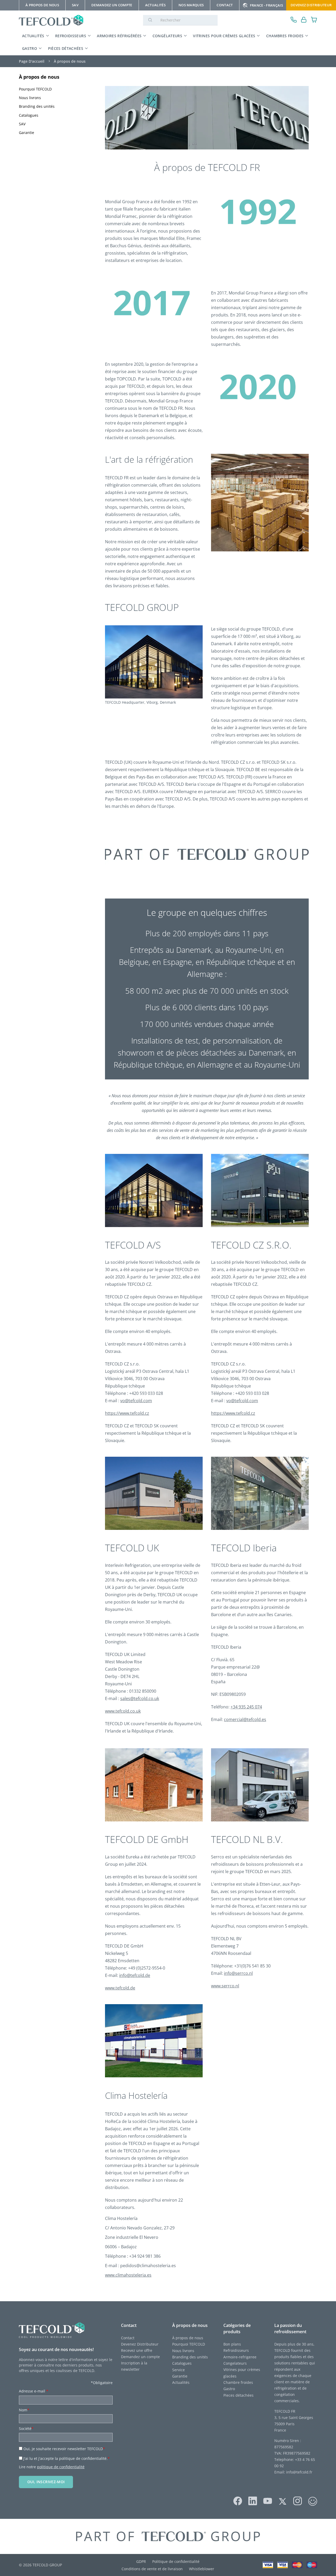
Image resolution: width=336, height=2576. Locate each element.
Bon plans (232, 2344)
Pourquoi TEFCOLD (189, 2344)
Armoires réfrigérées (119, 36)
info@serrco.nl (238, 1973)
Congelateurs (235, 2363)
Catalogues (182, 2363)
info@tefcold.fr (299, 2472)
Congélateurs (167, 36)
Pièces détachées (66, 48)
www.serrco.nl (225, 1986)
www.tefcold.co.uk (123, 1711)
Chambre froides (238, 2382)
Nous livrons (183, 2351)
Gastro (30, 48)
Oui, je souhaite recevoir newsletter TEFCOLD (64, 2449)
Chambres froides (285, 36)
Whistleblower (202, 2569)
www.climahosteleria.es (128, 2275)
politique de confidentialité (61, 2467)
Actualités (33, 36)
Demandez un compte (140, 2357)
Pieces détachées (238, 2395)
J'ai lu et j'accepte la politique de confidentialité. (67, 2458)
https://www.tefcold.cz (127, 1413)
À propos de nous (39, 77)
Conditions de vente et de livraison (152, 2569)
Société (26, 2429)
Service (179, 2370)
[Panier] (314, 20)
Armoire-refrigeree (240, 2357)
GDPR (141, 2561)
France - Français (266, 5)
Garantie (180, 2376)
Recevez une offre (137, 2350)
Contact (128, 2338)
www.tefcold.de (120, 1988)
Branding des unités (190, 2357)
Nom (24, 2410)
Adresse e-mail (34, 2391)
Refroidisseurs (71, 36)
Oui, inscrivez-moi (46, 2482)
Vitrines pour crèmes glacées (224, 36)
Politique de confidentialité (176, 2561)
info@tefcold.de (135, 1975)
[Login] (304, 20)
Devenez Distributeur (311, 5)
